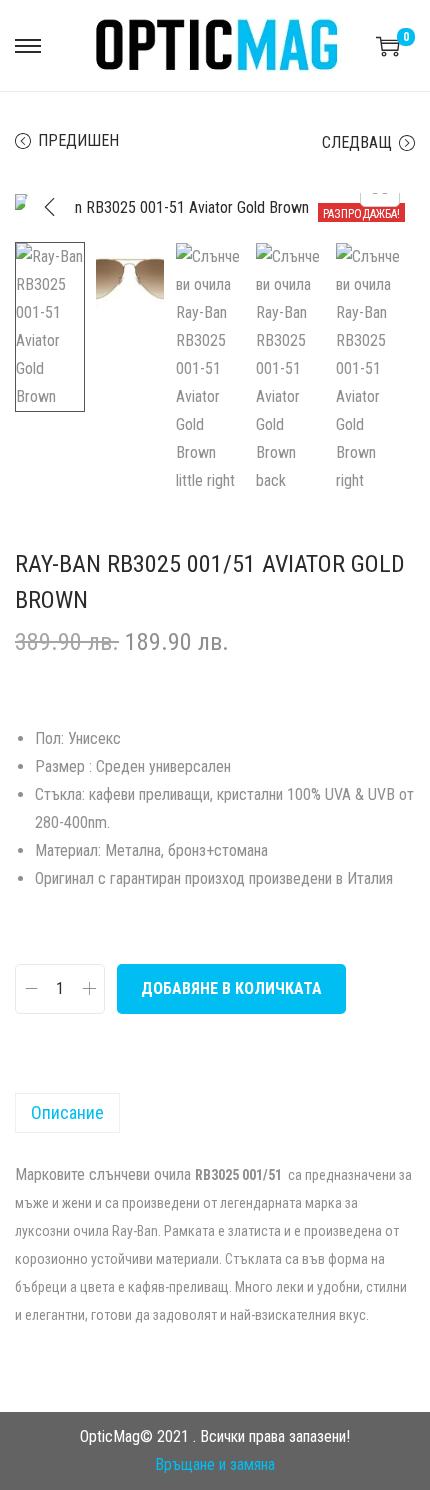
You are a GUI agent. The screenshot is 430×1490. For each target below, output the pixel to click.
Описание (67, 1112)
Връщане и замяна (215, 1464)
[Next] (380, 207)
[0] (388, 46)
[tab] (215, 1113)
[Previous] (50, 207)
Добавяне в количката (231, 988)
